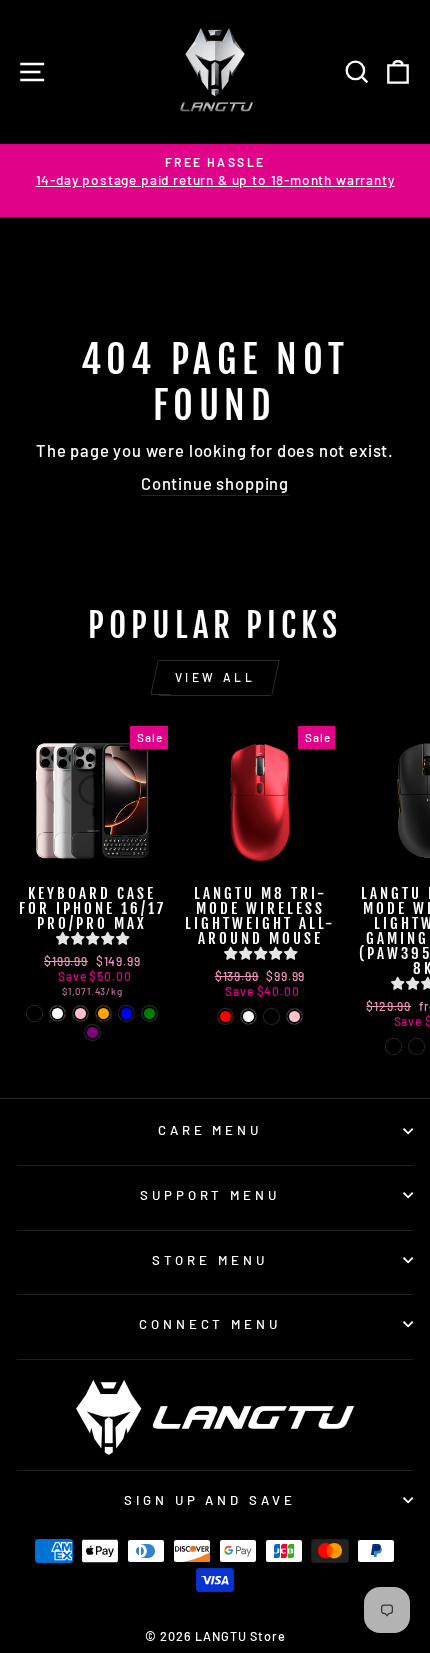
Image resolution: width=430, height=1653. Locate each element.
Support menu (210, 1195)
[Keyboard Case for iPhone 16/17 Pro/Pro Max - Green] (149, 1013)
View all (215, 677)
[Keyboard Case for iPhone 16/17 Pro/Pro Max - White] (57, 1013)
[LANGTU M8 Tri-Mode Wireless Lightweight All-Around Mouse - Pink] (294, 1016)
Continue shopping (215, 483)
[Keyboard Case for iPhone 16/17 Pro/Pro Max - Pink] (80, 1013)
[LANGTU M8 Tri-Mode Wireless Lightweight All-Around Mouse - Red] (225, 1016)
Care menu (210, 1130)
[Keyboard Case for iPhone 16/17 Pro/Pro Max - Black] (34, 1013)
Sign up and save (210, 1500)
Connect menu (210, 1324)
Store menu (210, 1260)
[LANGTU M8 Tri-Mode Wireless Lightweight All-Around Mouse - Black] (271, 1016)
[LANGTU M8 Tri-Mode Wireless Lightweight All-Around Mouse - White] (248, 1016)
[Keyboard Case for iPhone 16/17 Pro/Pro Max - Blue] (126, 1013)
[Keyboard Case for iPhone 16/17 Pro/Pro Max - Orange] (103, 1013)
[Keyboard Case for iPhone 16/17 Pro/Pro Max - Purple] (92, 1032)
